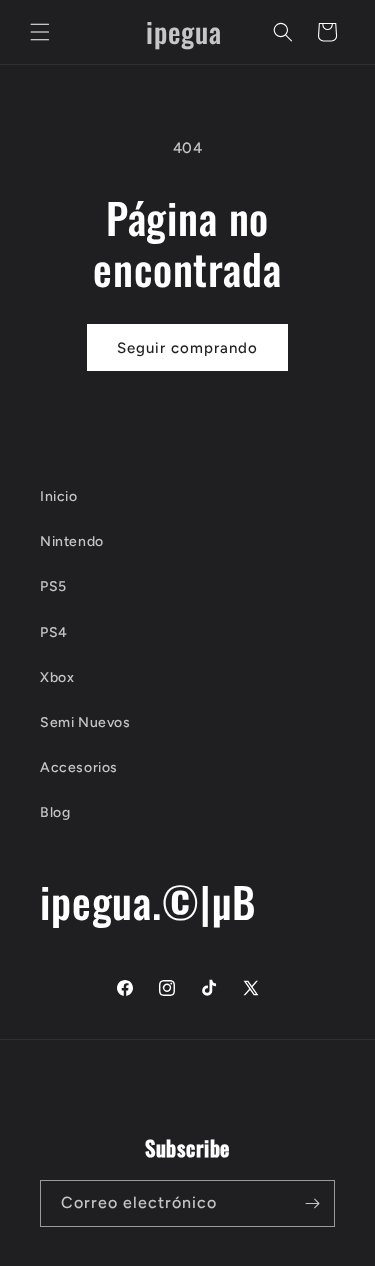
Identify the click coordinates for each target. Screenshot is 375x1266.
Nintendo (72, 541)
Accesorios (79, 767)
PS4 (54, 632)
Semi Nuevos (85, 722)
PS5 (53, 586)
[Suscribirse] (312, 1203)
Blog (55, 812)
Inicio (59, 496)
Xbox (57, 677)
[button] (40, 32)
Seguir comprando (187, 348)
